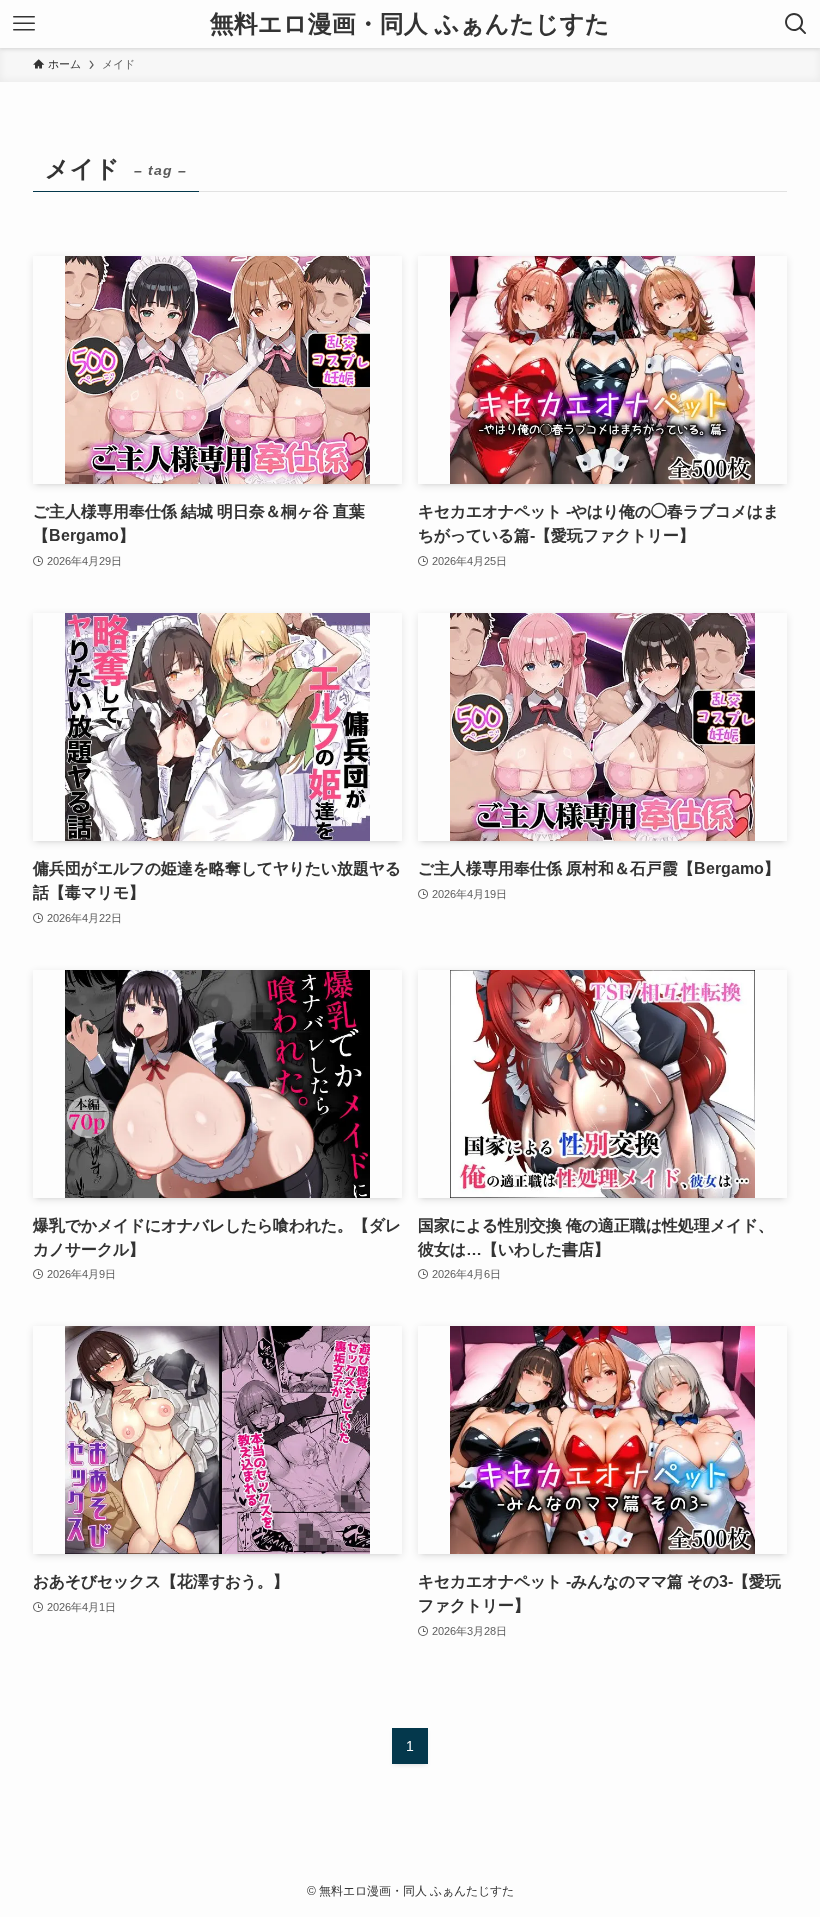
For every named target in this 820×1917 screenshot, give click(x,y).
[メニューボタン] (24, 24)
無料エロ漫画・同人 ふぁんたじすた (410, 24)
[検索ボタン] (796, 24)
